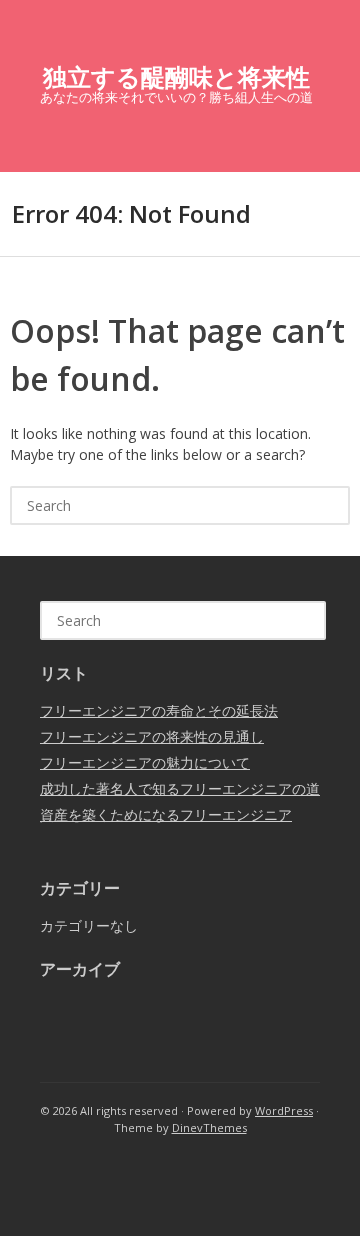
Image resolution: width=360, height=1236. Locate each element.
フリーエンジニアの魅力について (145, 762)
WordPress (284, 1110)
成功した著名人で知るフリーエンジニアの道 (180, 788)
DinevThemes (209, 1127)
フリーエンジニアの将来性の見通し (152, 736)
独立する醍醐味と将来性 (176, 76)
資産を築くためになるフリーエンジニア (166, 814)
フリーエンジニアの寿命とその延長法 (159, 710)
